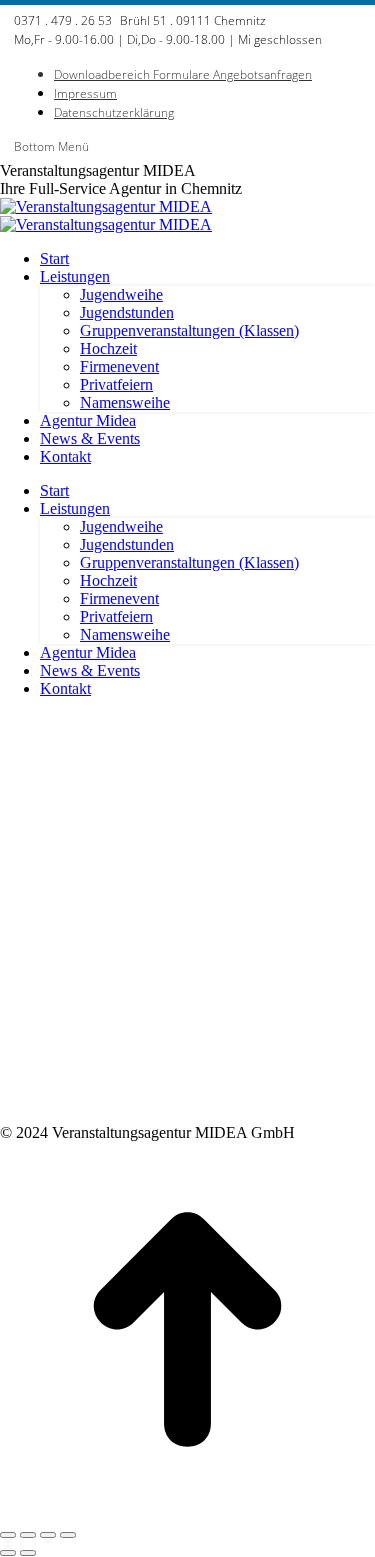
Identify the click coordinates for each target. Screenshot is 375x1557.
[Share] (28, 1535)
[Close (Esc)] (8, 1535)
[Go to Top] (187, 1511)
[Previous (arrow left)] (8, 1553)
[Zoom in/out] (68, 1535)
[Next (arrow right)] (28, 1553)
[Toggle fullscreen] (48, 1535)
